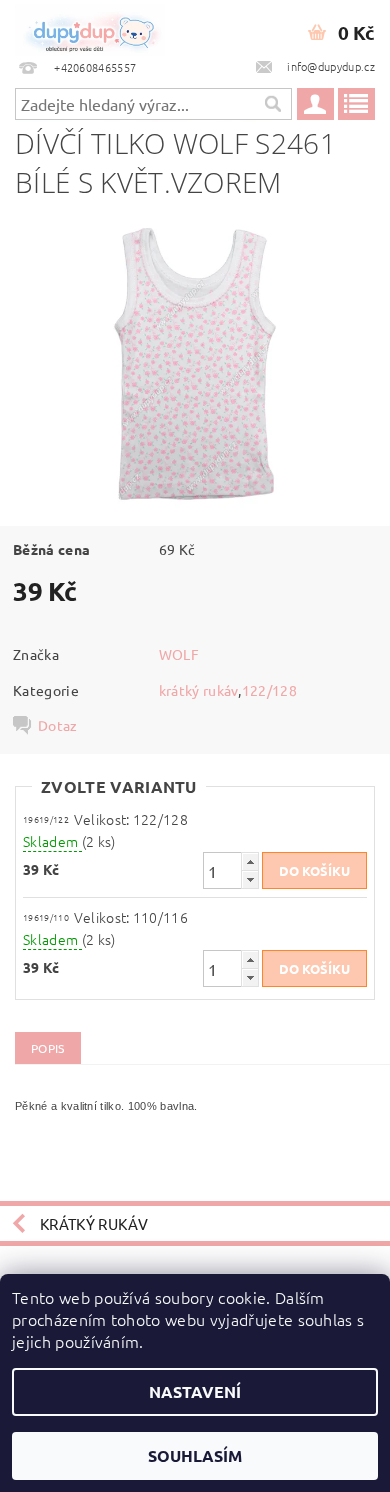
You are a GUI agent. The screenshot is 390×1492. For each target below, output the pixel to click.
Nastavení (195, 1391)
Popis (48, 1048)
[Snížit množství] (250, 879)
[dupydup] (90, 26)
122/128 (269, 690)
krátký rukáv (199, 690)
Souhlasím (195, 1455)
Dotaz (58, 725)
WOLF (179, 654)
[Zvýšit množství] (250, 861)
